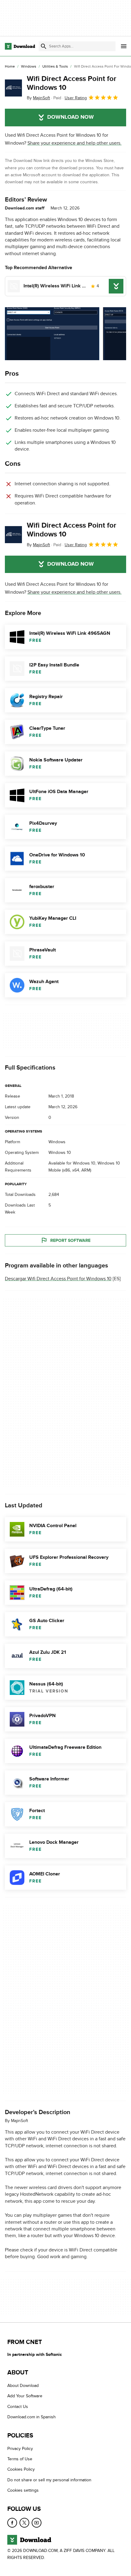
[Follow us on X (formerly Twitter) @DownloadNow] (24, 2523)
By (38, 98)
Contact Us (18, 2407)
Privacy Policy (20, 2449)
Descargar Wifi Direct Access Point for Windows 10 (58, 1279)
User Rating (76, 98)
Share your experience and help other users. (74, 143)
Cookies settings (23, 2490)
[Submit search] (44, 46)
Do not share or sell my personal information (49, 2480)
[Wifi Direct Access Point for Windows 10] (13, 88)
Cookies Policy (21, 2470)
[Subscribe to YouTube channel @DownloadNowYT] (37, 2523)
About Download (23, 2386)
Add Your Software (25, 2396)
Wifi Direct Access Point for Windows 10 (72, 83)
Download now (71, 117)
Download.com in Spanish (32, 2417)
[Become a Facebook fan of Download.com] (12, 2523)
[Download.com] (20, 46)
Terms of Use (20, 2459)
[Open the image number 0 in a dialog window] (52, 334)
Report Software (70, 1240)
